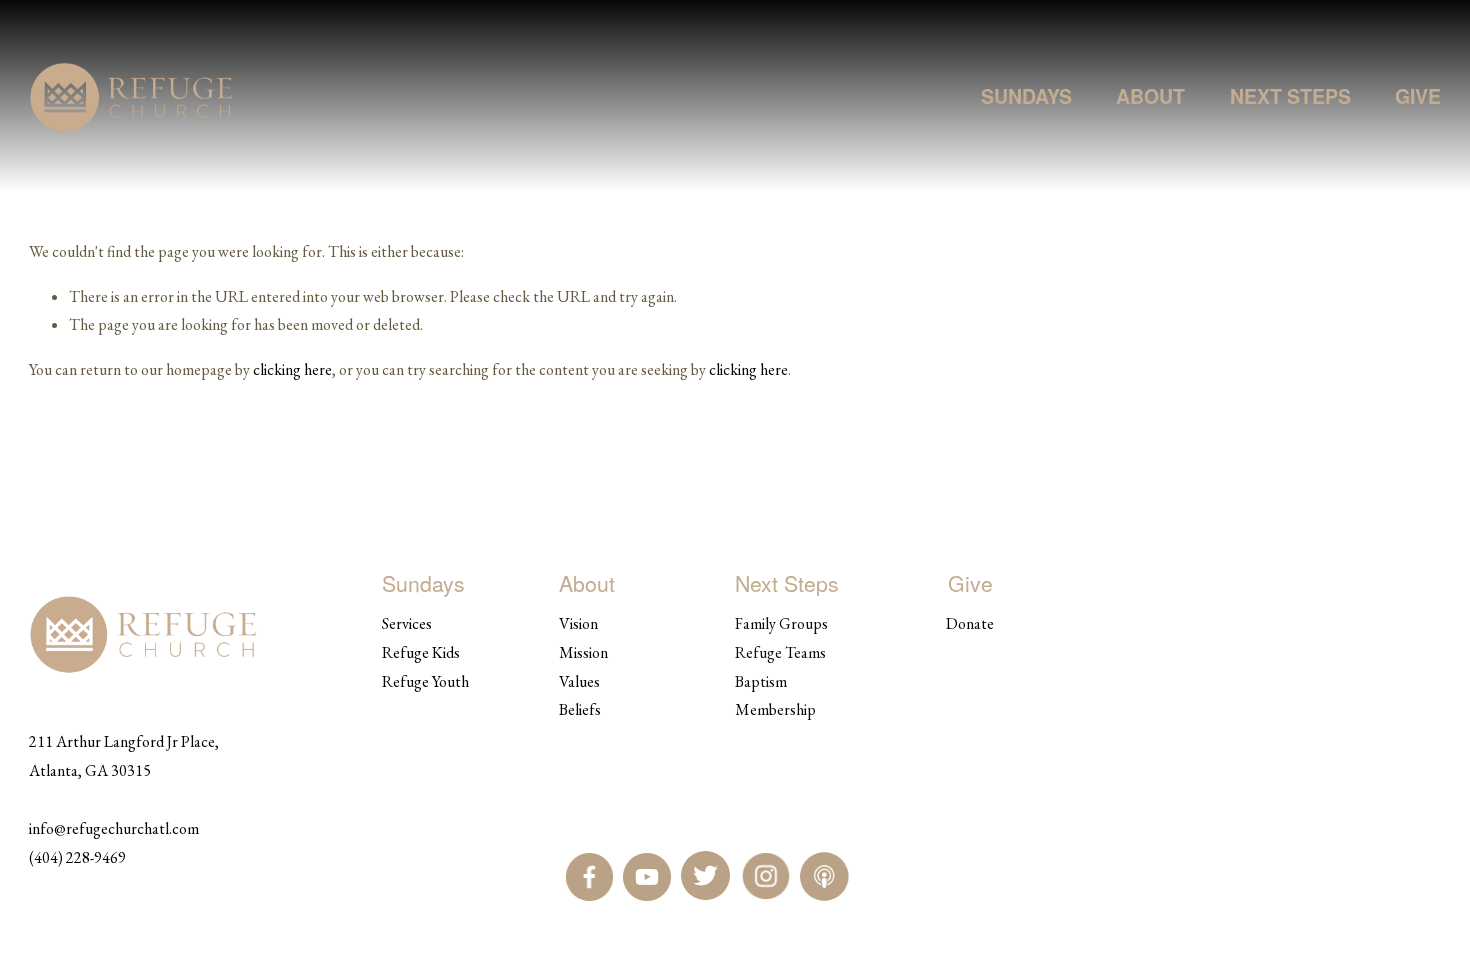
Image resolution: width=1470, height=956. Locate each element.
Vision (578, 623)
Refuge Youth (425, 681)
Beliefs (580, 709)
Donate (970, 623)
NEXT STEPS (1290, 96)
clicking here (292, 369)
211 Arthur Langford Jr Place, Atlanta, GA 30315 (124, 756)
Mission (583, 652)
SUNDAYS (1026, 96)
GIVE (1418, 96)
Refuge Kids (421, 652)
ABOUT (1150, 96)
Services (407, 623)
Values (579, 681)
